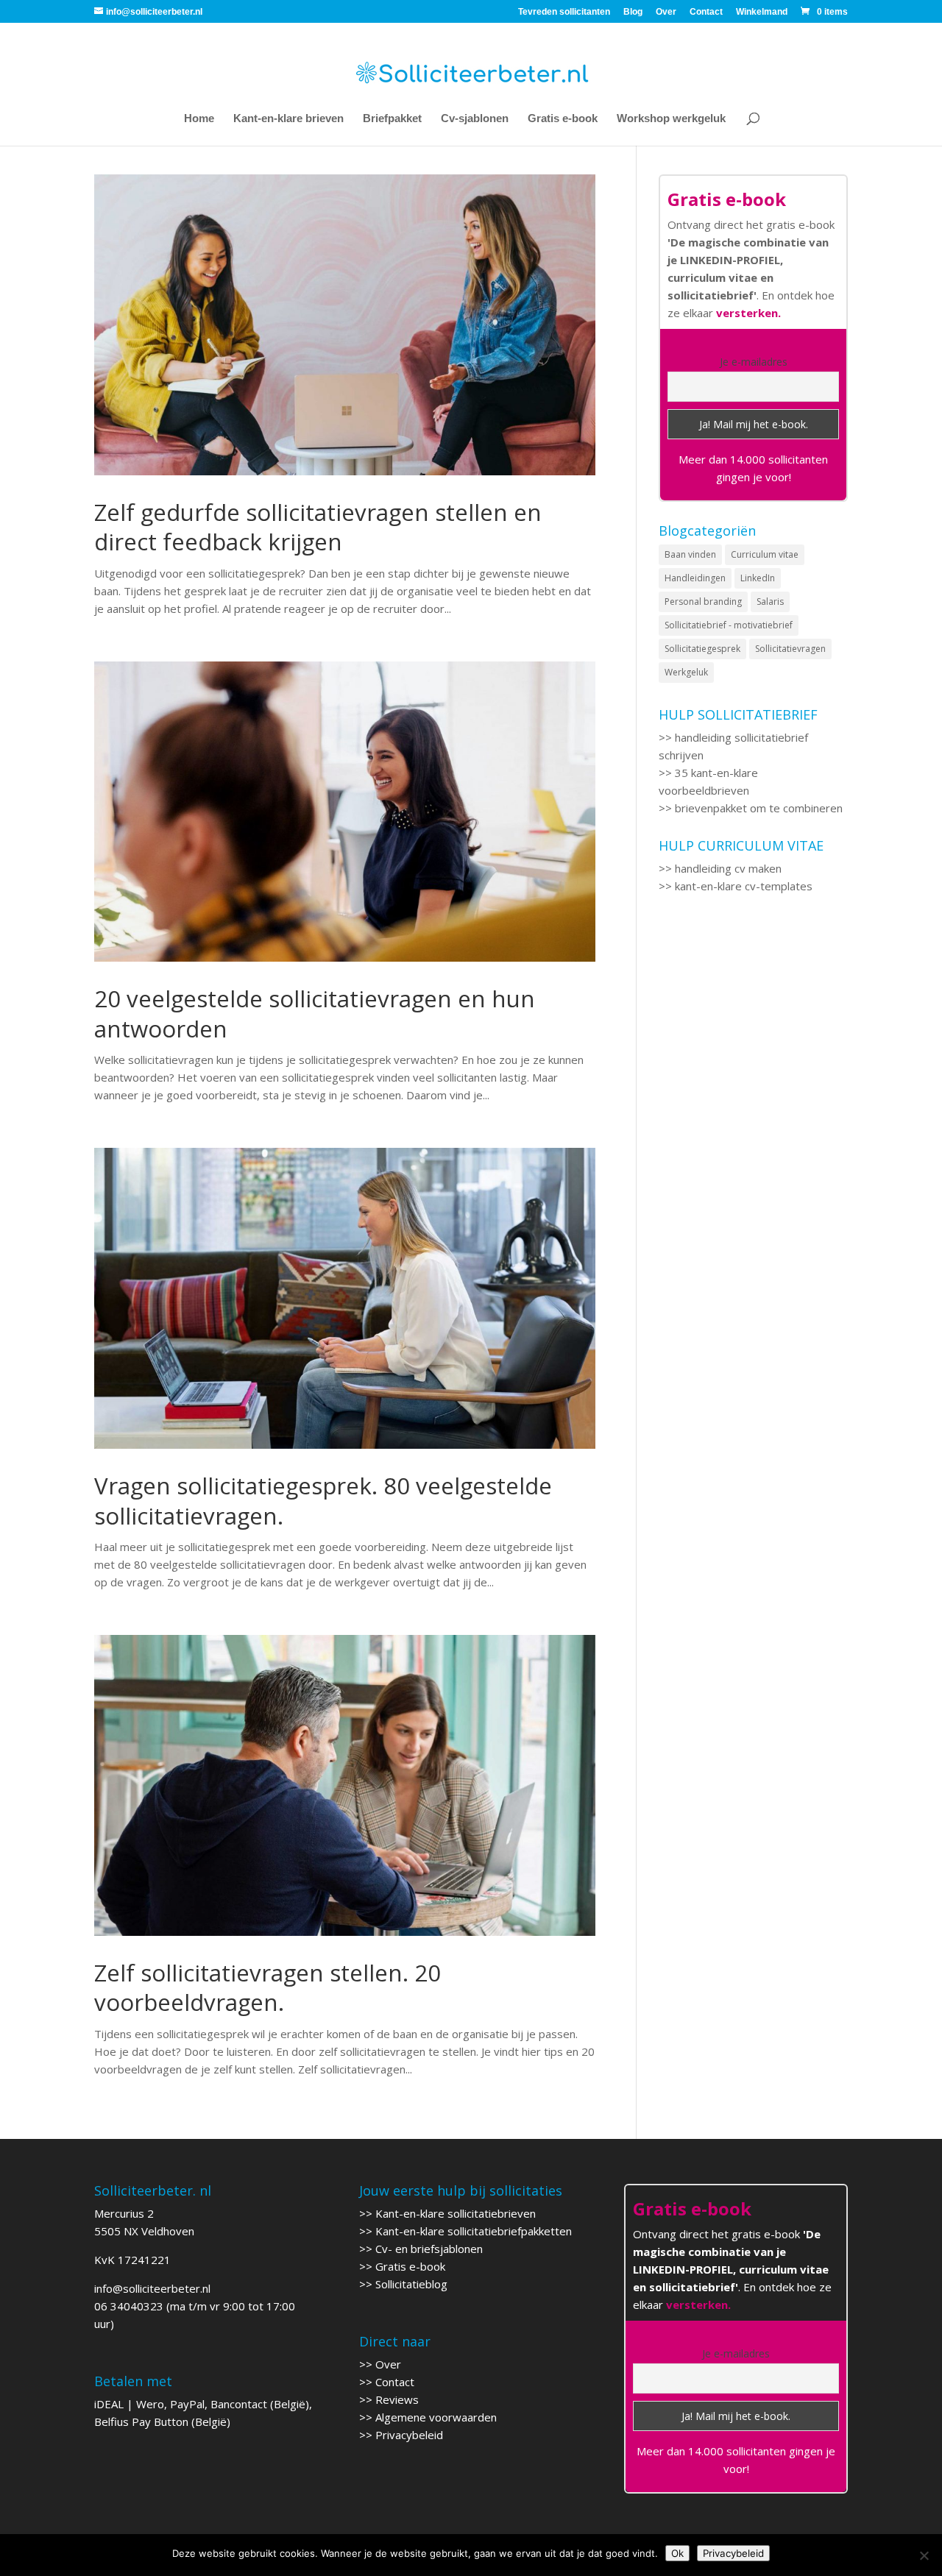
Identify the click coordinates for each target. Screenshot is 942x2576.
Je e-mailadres (754, 362)
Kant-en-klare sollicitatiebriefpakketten (474, 2231)
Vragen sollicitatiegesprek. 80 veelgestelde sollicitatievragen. (323, 1501)
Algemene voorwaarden (436, 2417)
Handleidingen (695, 578)
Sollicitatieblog (411, 2284)
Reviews (397, 2399)
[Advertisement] (753, 1173)
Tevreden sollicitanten (564, 12)
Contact (706, 12)
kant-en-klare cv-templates (744, 886)
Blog (633, 12)
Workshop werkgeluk (671, 119)
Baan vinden (690, 554)
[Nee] (924, 2555)
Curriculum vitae (765, 554)
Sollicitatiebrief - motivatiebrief (729, 625)
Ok (677, 2553)
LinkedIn (758, 578)
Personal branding (703, 602)
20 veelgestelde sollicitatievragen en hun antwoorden (315, 1014)
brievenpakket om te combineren (759, 808)
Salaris (770, 602)
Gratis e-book (563, 119)
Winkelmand (762, 12)
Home (199, 119)
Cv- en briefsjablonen (429, 2249)
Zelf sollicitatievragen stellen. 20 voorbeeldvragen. (268, 1988)
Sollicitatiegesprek (702, 649)
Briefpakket (392, 119)
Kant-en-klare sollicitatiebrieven (456, 2213)
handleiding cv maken (728, 868)
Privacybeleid (409, 2435)
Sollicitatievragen (790, 649)
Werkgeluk (686, 672)
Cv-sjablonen (475, 119)
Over (666, 12)
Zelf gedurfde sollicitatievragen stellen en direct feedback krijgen (318, 527)
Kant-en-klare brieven (288, 119)
